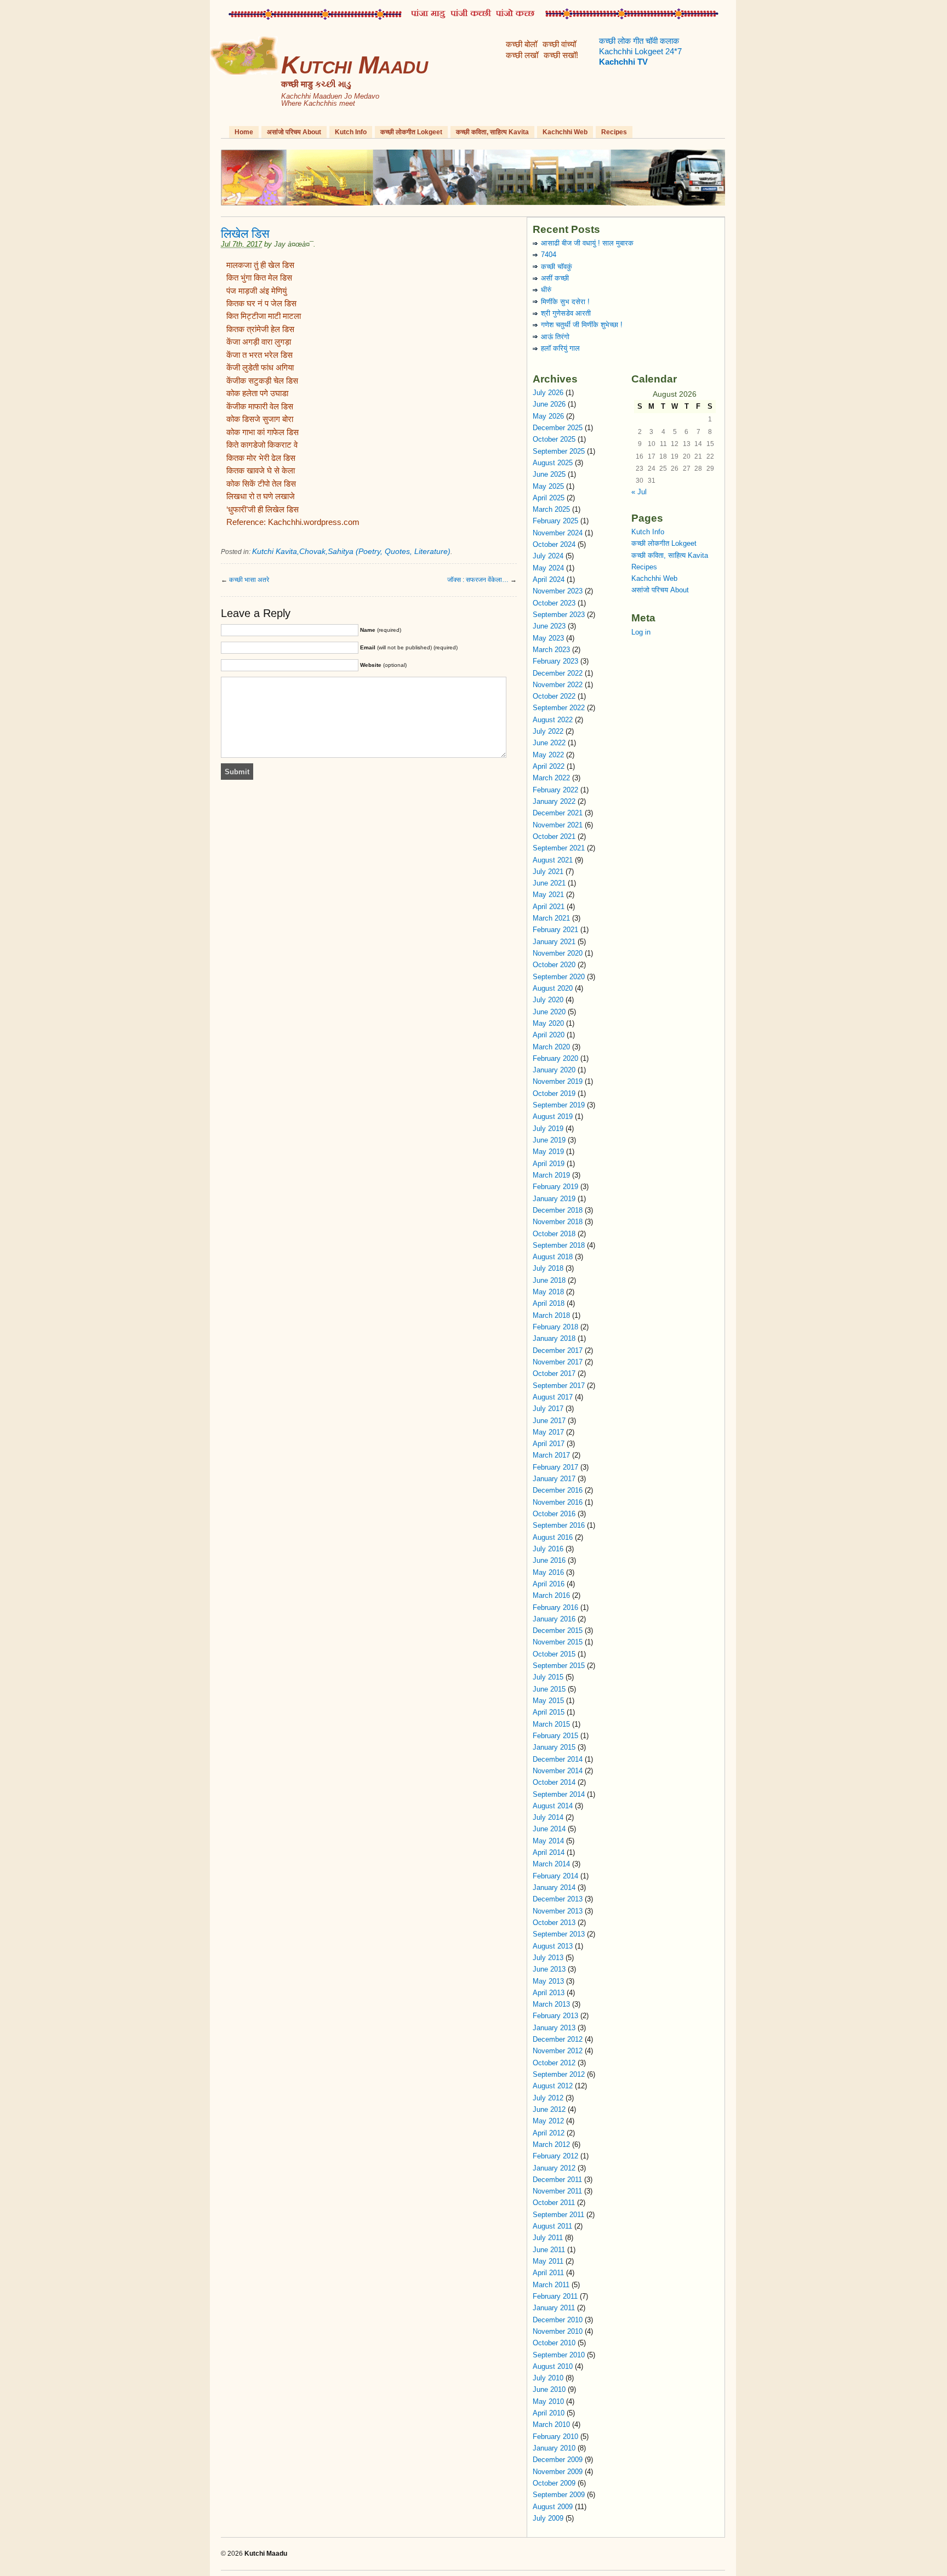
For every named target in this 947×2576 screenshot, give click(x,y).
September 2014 (559, 1794)
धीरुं (546, 290)
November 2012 (558, 2051)
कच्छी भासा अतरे (249, 580)
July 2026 (548, 393)
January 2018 (554, 1338)
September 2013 (559, 1934)
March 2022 (551, 778)
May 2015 (548, 1701)
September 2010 (559, 2355)
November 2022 (558, 685)
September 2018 (559, 1245)
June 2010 (549, 2389)
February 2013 (555, 2016)
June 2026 (549, 404)
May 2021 (548, 895)
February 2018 (555, 1327)
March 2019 (551, 1175)
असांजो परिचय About (294, 132)
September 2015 (559, 1666)
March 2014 (551, 1864)
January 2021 (554, 942)
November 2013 (558, 1911)
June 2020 (549, 1012)
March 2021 (551, 918)
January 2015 (554, 1747)
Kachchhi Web (565, 132)
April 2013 (549, 1993)
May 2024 (548, 568)
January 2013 (554, 2028)
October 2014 (554, 1782)
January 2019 (554, 1199)
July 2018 (548, 1268)
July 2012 (548, 2098)
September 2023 (559, 615)
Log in (641, 632)
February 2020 (555, 1058)
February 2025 (555, 521)
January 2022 (554, 801)
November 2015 (558, 1642)
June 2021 (549, 883)
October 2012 (554, 2063)
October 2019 (554, 1093)
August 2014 (553, 1806)
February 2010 (555, 2437)
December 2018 (558, 1210)
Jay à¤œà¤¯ (294, 244)
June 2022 (549, 743)
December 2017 (558, 1350)
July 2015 (548, 1677)
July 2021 (548, 872)
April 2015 (549, 1712)
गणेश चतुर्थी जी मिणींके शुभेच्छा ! (582, 325)
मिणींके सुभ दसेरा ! (565, 302)
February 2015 (555, 1736)
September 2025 (559, 451)
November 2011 (557, 2191)
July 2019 (548, 1129)
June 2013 (549, 1969)
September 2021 (559, 848)
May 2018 (548, 1292)
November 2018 (558, 1222)
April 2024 (549, 579)
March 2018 (551, 1315)
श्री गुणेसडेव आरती (566, 313)
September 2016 (559, 1525)
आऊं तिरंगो (555, 337)
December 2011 (557, 2180)
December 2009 (558, 2460)
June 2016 (549, 1560)
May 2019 (548, 1152)
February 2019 (555, 1187)
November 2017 (558, 1362)
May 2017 (548, 1432)
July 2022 (548, 731)
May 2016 (548, 1572)
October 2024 (554, 544)
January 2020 (554, 1070)
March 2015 (551, 1724)
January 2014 (554, 1887)
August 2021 (553, 860)
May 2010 (548, 2401)
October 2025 (554, 439)
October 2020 (554, 965)
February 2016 (555, 1607)
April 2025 (549, 498)
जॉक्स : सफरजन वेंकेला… (478, 580)
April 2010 (549, 2413)
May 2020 (548, 1023)
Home (244, 132)
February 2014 (555, 1876)
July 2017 (548, 1409)
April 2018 (549, 1303)
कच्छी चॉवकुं (557, 267)
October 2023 (554, 603)
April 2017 (549, 1444)
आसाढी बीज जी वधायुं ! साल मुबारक (587, 243)
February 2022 (555, 790)
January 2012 (554, 2168)
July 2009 (548, 2518)
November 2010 (558, 2331)
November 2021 (558, 825)
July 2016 (548, 1549)
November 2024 (558, 533)
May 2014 (548, 1841)
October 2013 (554, 1923)
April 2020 (549, 1035)
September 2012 (559, 2074)
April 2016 (549, 1584)
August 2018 (553, 1257)
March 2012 (551, 2144)
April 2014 (549, 1852)
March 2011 (551, 2285)
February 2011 (555, 2296)
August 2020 (553, 988)
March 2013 (551, 2004)
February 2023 (555, 661)
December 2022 (558, 673)
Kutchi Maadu (354, 65)
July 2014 (548, 1817)
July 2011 (548, 2238)
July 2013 (548, 1958)
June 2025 (549, 474)
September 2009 (559, 2495)
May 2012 (548, 2121)
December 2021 (558, 813)
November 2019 (558, 1081)
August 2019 (553, 1116)
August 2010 (553, 2366)
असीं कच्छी (555, 278)
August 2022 (553, 720)
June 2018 (549, 1280)
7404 (549, 255)
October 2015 (554, 1654)
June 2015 (549, 1689)
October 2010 (554, 2343)
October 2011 (554, 2203)
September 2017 (559, 1386)
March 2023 (551, 650)
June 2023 (549, 626)
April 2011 (548, 2273)
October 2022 (554, 696)
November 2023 (558, 591)
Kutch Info (351, 132)
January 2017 (554, 1479)
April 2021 (549, 907)
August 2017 (553, 1397)
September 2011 (558, 2215)
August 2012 (553, 2086)
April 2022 (549, 766)
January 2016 (554, 1619)
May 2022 (548, 755)
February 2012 (555, 2156)
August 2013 (553, 1946)
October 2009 (554, 2483)
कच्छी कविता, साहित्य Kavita (492, 132)
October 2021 (554, 836)
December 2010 (558, 2320)
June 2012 (549, 2109)
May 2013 (548, 1981)
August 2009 (553, 2507)
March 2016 (551, 1595)
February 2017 (555, 1467)
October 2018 (554, 1234)
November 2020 (558, 953)
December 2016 (558, 1490)
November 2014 (558, 1771)
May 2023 (548, 638)
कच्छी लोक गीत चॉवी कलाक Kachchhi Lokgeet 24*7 (640, 52)
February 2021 (555, 930)
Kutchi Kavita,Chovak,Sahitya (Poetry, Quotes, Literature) (351, 551)
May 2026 (548, 416)
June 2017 (549, 1421)
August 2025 (553, 463)
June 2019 (549, 1140)
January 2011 (554, 2308)
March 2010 (551, 2424)
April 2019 (549, 1164)
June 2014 (549, 1829)
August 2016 (553, 1537)
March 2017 (551, 1455)
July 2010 (548, 2378)
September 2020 (559, 977)
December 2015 (558, 1630)
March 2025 (551, 509)
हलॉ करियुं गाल (560, 348)
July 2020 (548, 1000)
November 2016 (558, 1502)
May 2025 (548, 486)
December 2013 (558, 1899)
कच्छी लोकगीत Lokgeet (411, 132)
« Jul (639, 492)
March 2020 (551, 1047)
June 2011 (549, 2250)
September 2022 (559, 708)
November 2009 (558, 2472)
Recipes (614, 132)
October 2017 (554, 1373)
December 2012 (558, 2039)
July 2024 (548, 556)
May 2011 (548, 2261)
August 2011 (552, 2226)
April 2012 (549, 2133)
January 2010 (554, 2448)
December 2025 (558, 428)
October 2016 (554, 1514)
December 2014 (558, 1759)
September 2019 (559, 1105)
